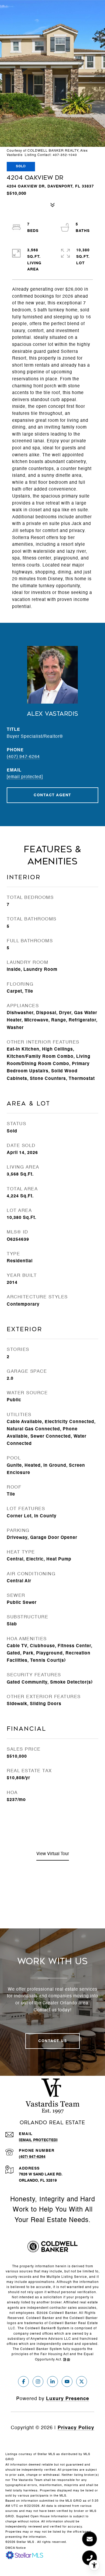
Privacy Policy (76, 2428)
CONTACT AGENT (52, 795)
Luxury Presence (68, 2399)
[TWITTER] (82, 2382)
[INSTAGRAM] (38, 2382)
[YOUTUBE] (67, 2382)
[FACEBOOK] (23, 2382)
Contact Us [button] (52, 2041)
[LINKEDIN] (52, 2382)
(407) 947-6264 (23, 757)
